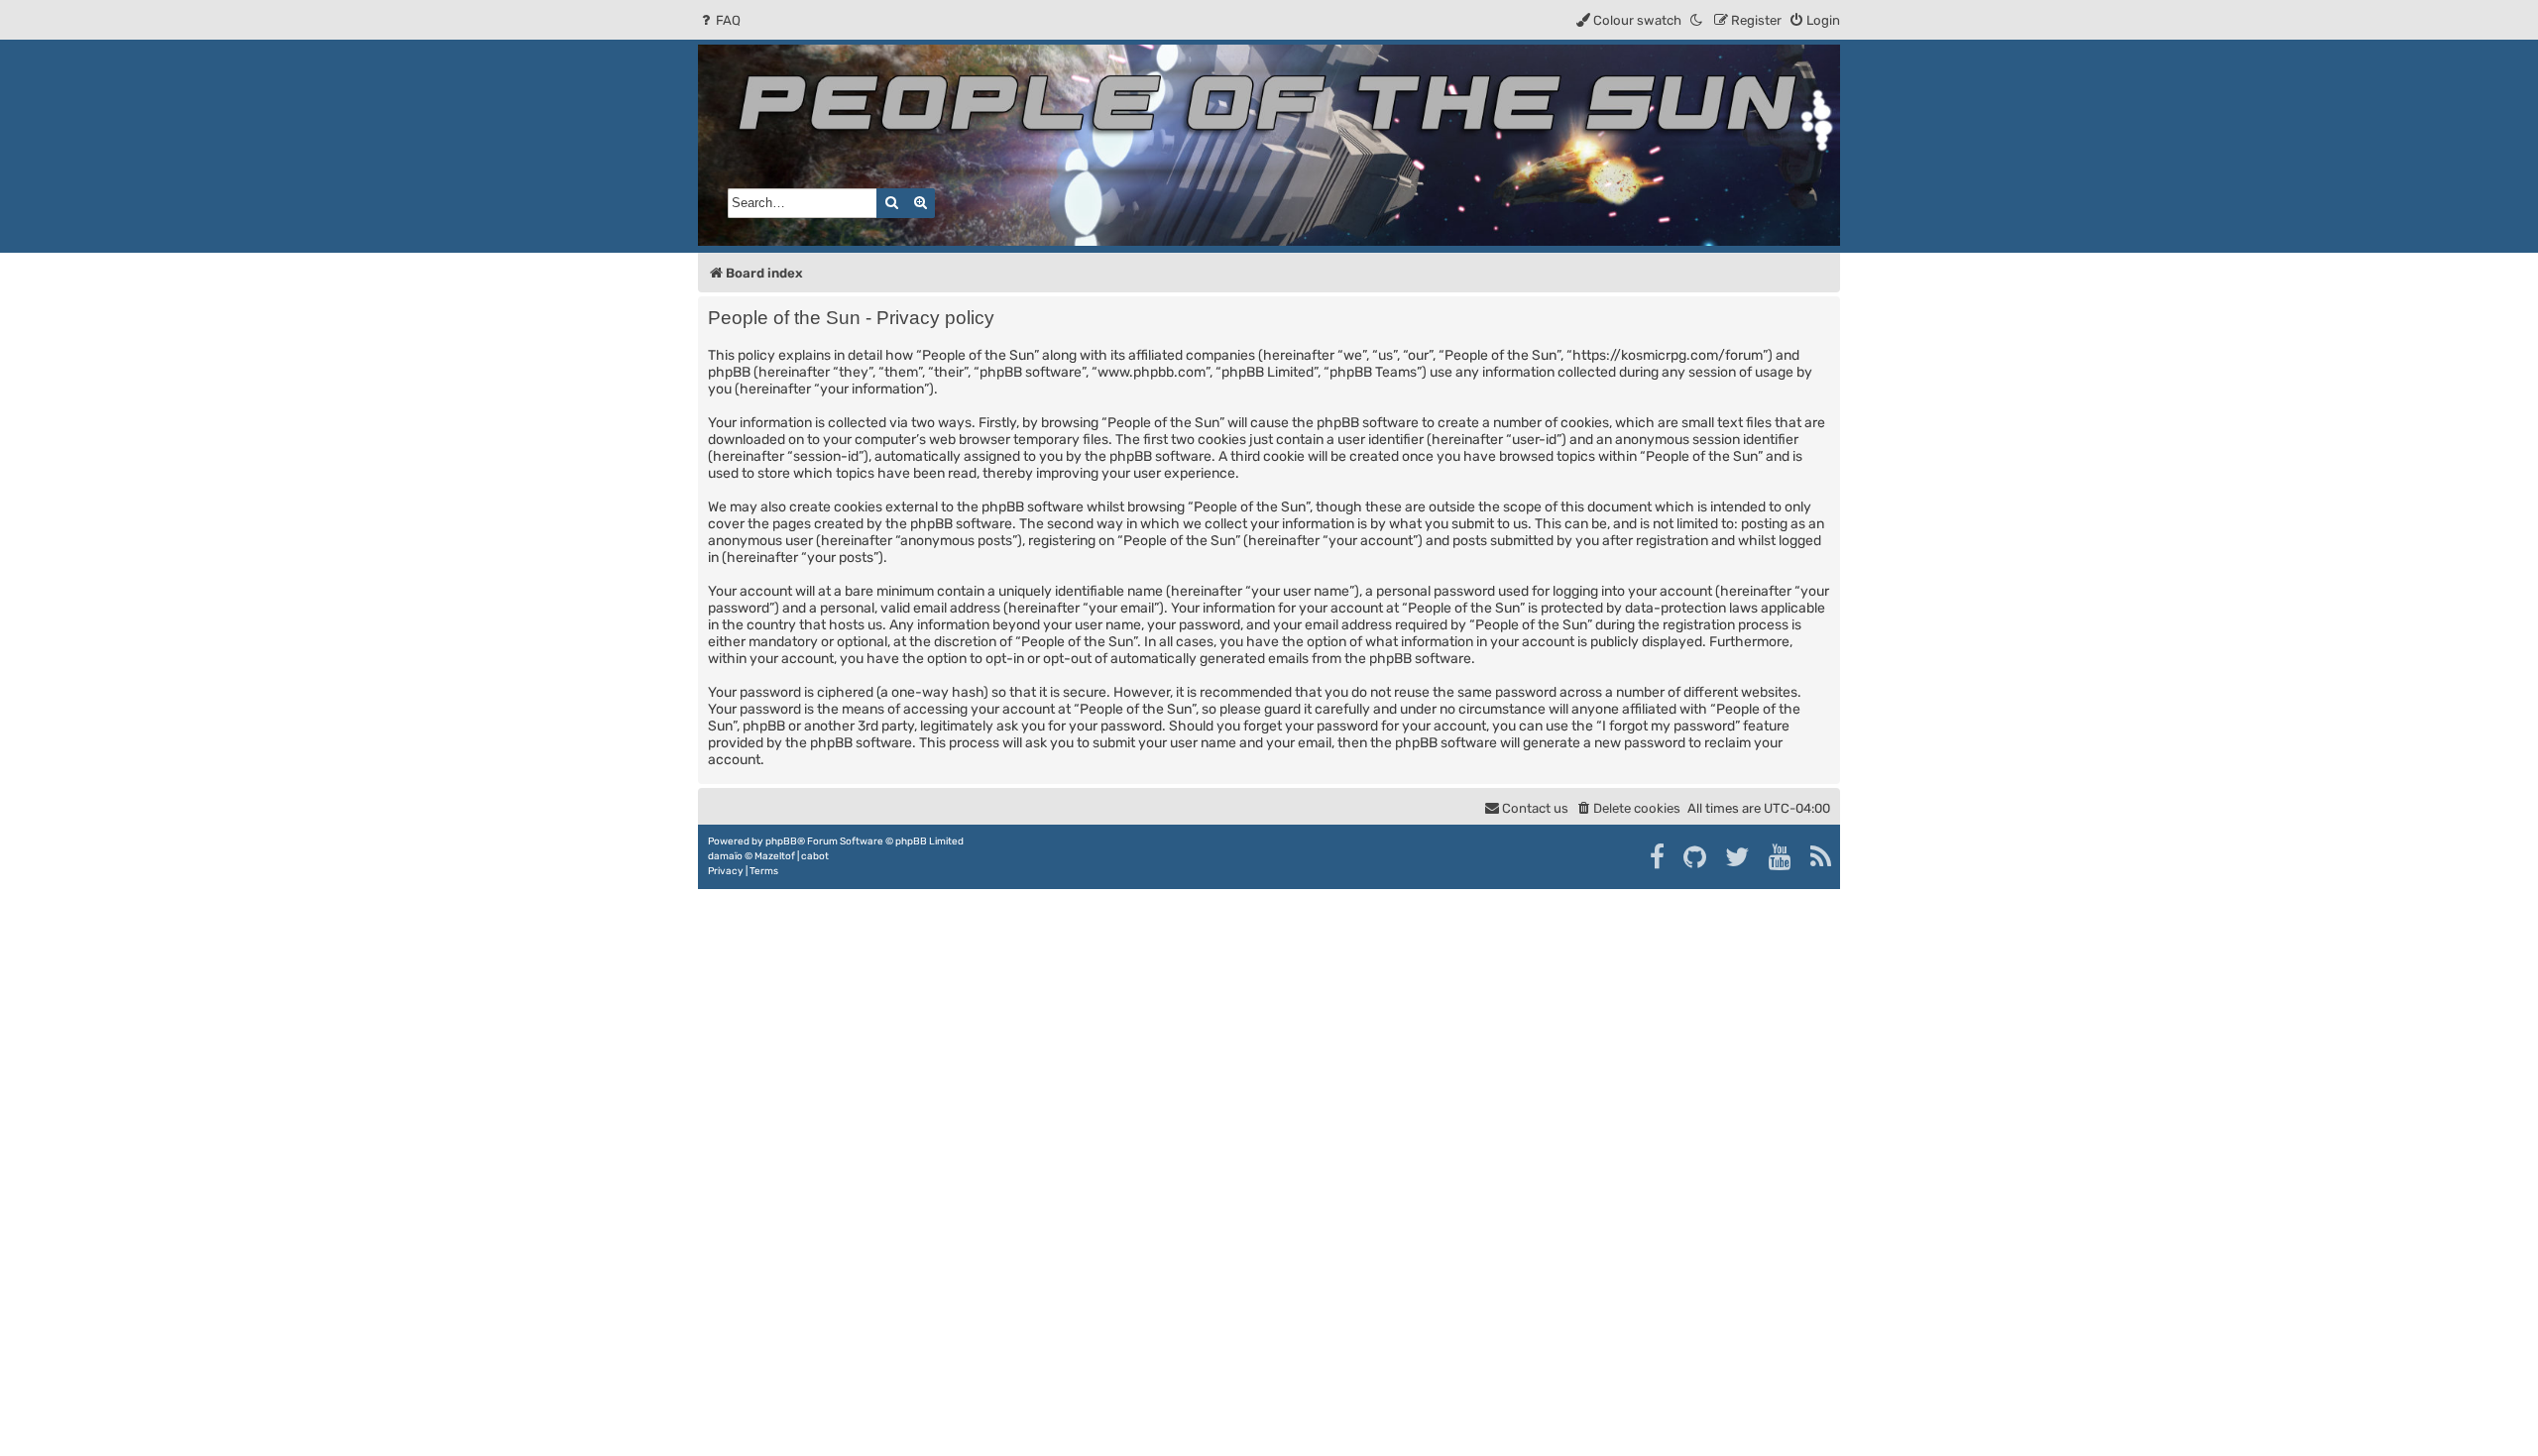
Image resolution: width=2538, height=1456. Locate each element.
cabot (815, 856)
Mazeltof (775, 856)
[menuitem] (719, 20)
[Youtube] (1781, 857)
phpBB (781, 841)
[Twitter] (1738, 857)
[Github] (1696, 857)
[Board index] (1269, 145)
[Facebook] (1658, 857)
